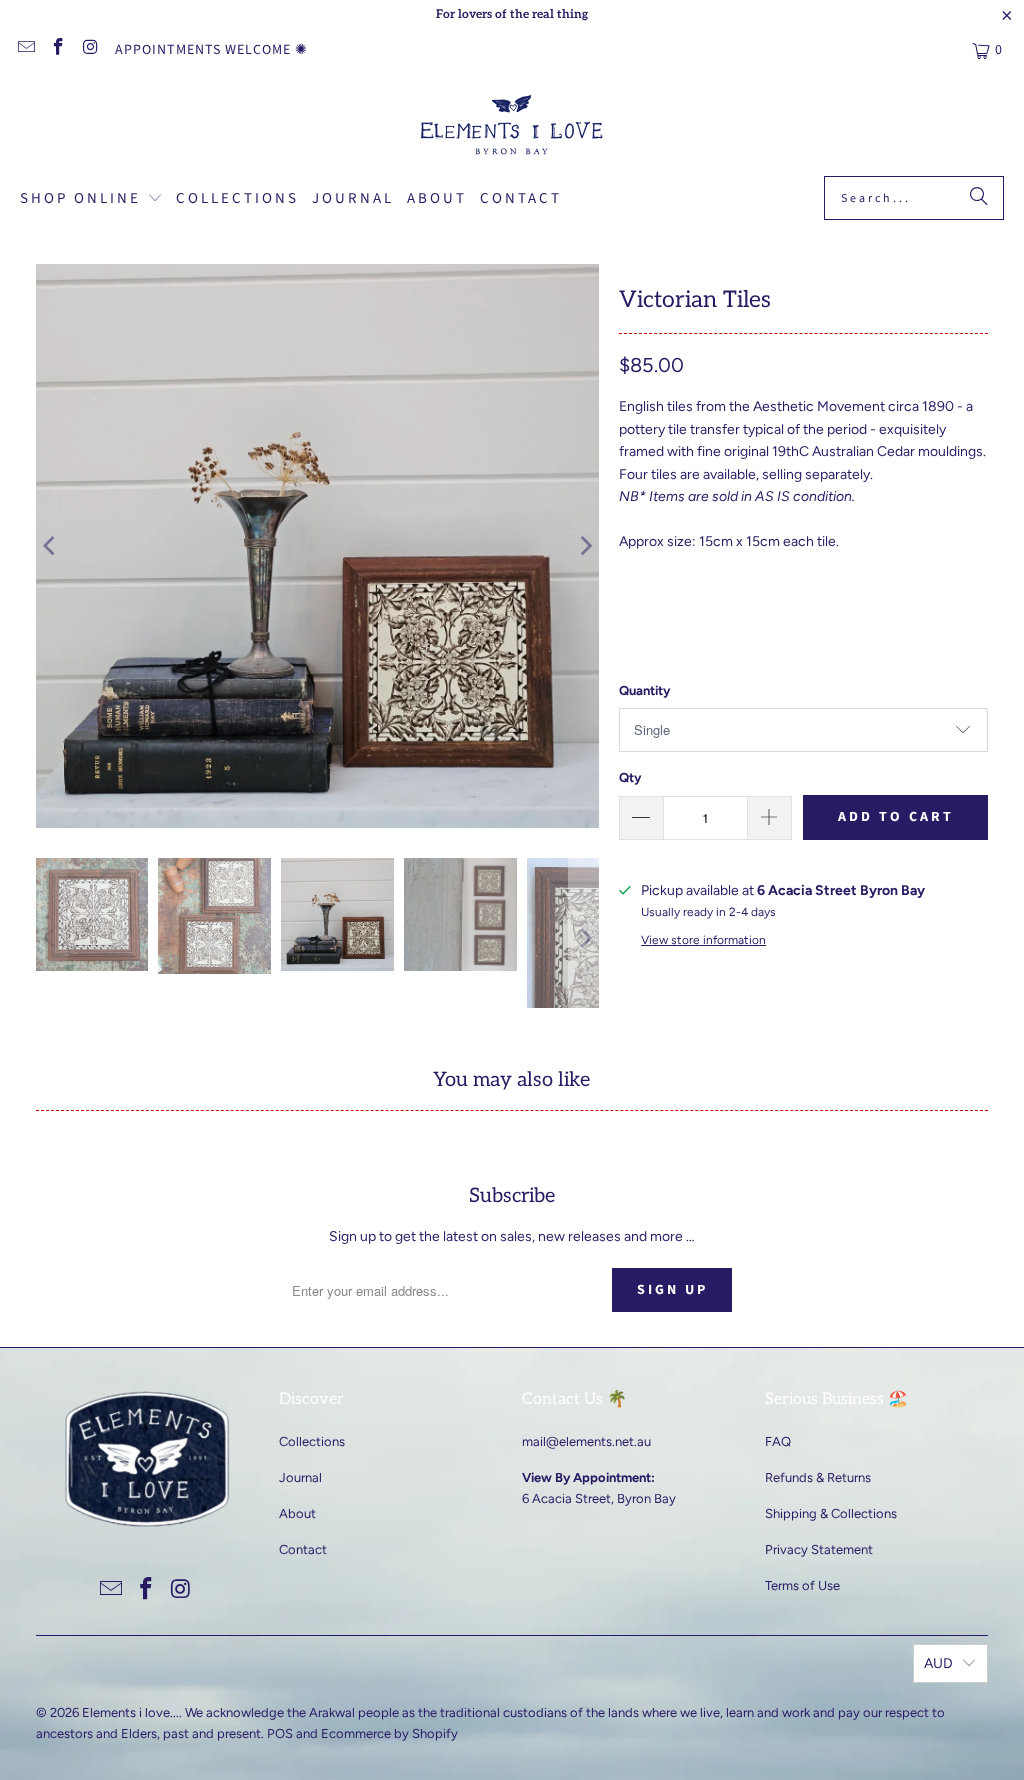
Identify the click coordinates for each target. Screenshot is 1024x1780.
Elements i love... (130, 1712)
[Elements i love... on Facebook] (58, 50)
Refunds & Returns (818, 1477)
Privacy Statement (819, 1549)
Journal (300, 1477)
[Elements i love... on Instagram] (90, 50)
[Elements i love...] (512, 128)
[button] (91, 200)
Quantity (644, 690)
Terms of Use (802, 1585)
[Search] (979, 198)
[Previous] (51, 546)
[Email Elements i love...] (25, 50)
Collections (312, 1441)
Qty (630, 777)
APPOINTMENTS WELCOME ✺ (211, 50)
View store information (703, 940)
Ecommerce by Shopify (389, 1733)
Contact (303, 1549)
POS (280, 1733)
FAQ (778, 1441)
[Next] (584, 546)
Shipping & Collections (831, 1513)
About (297, 1513)
